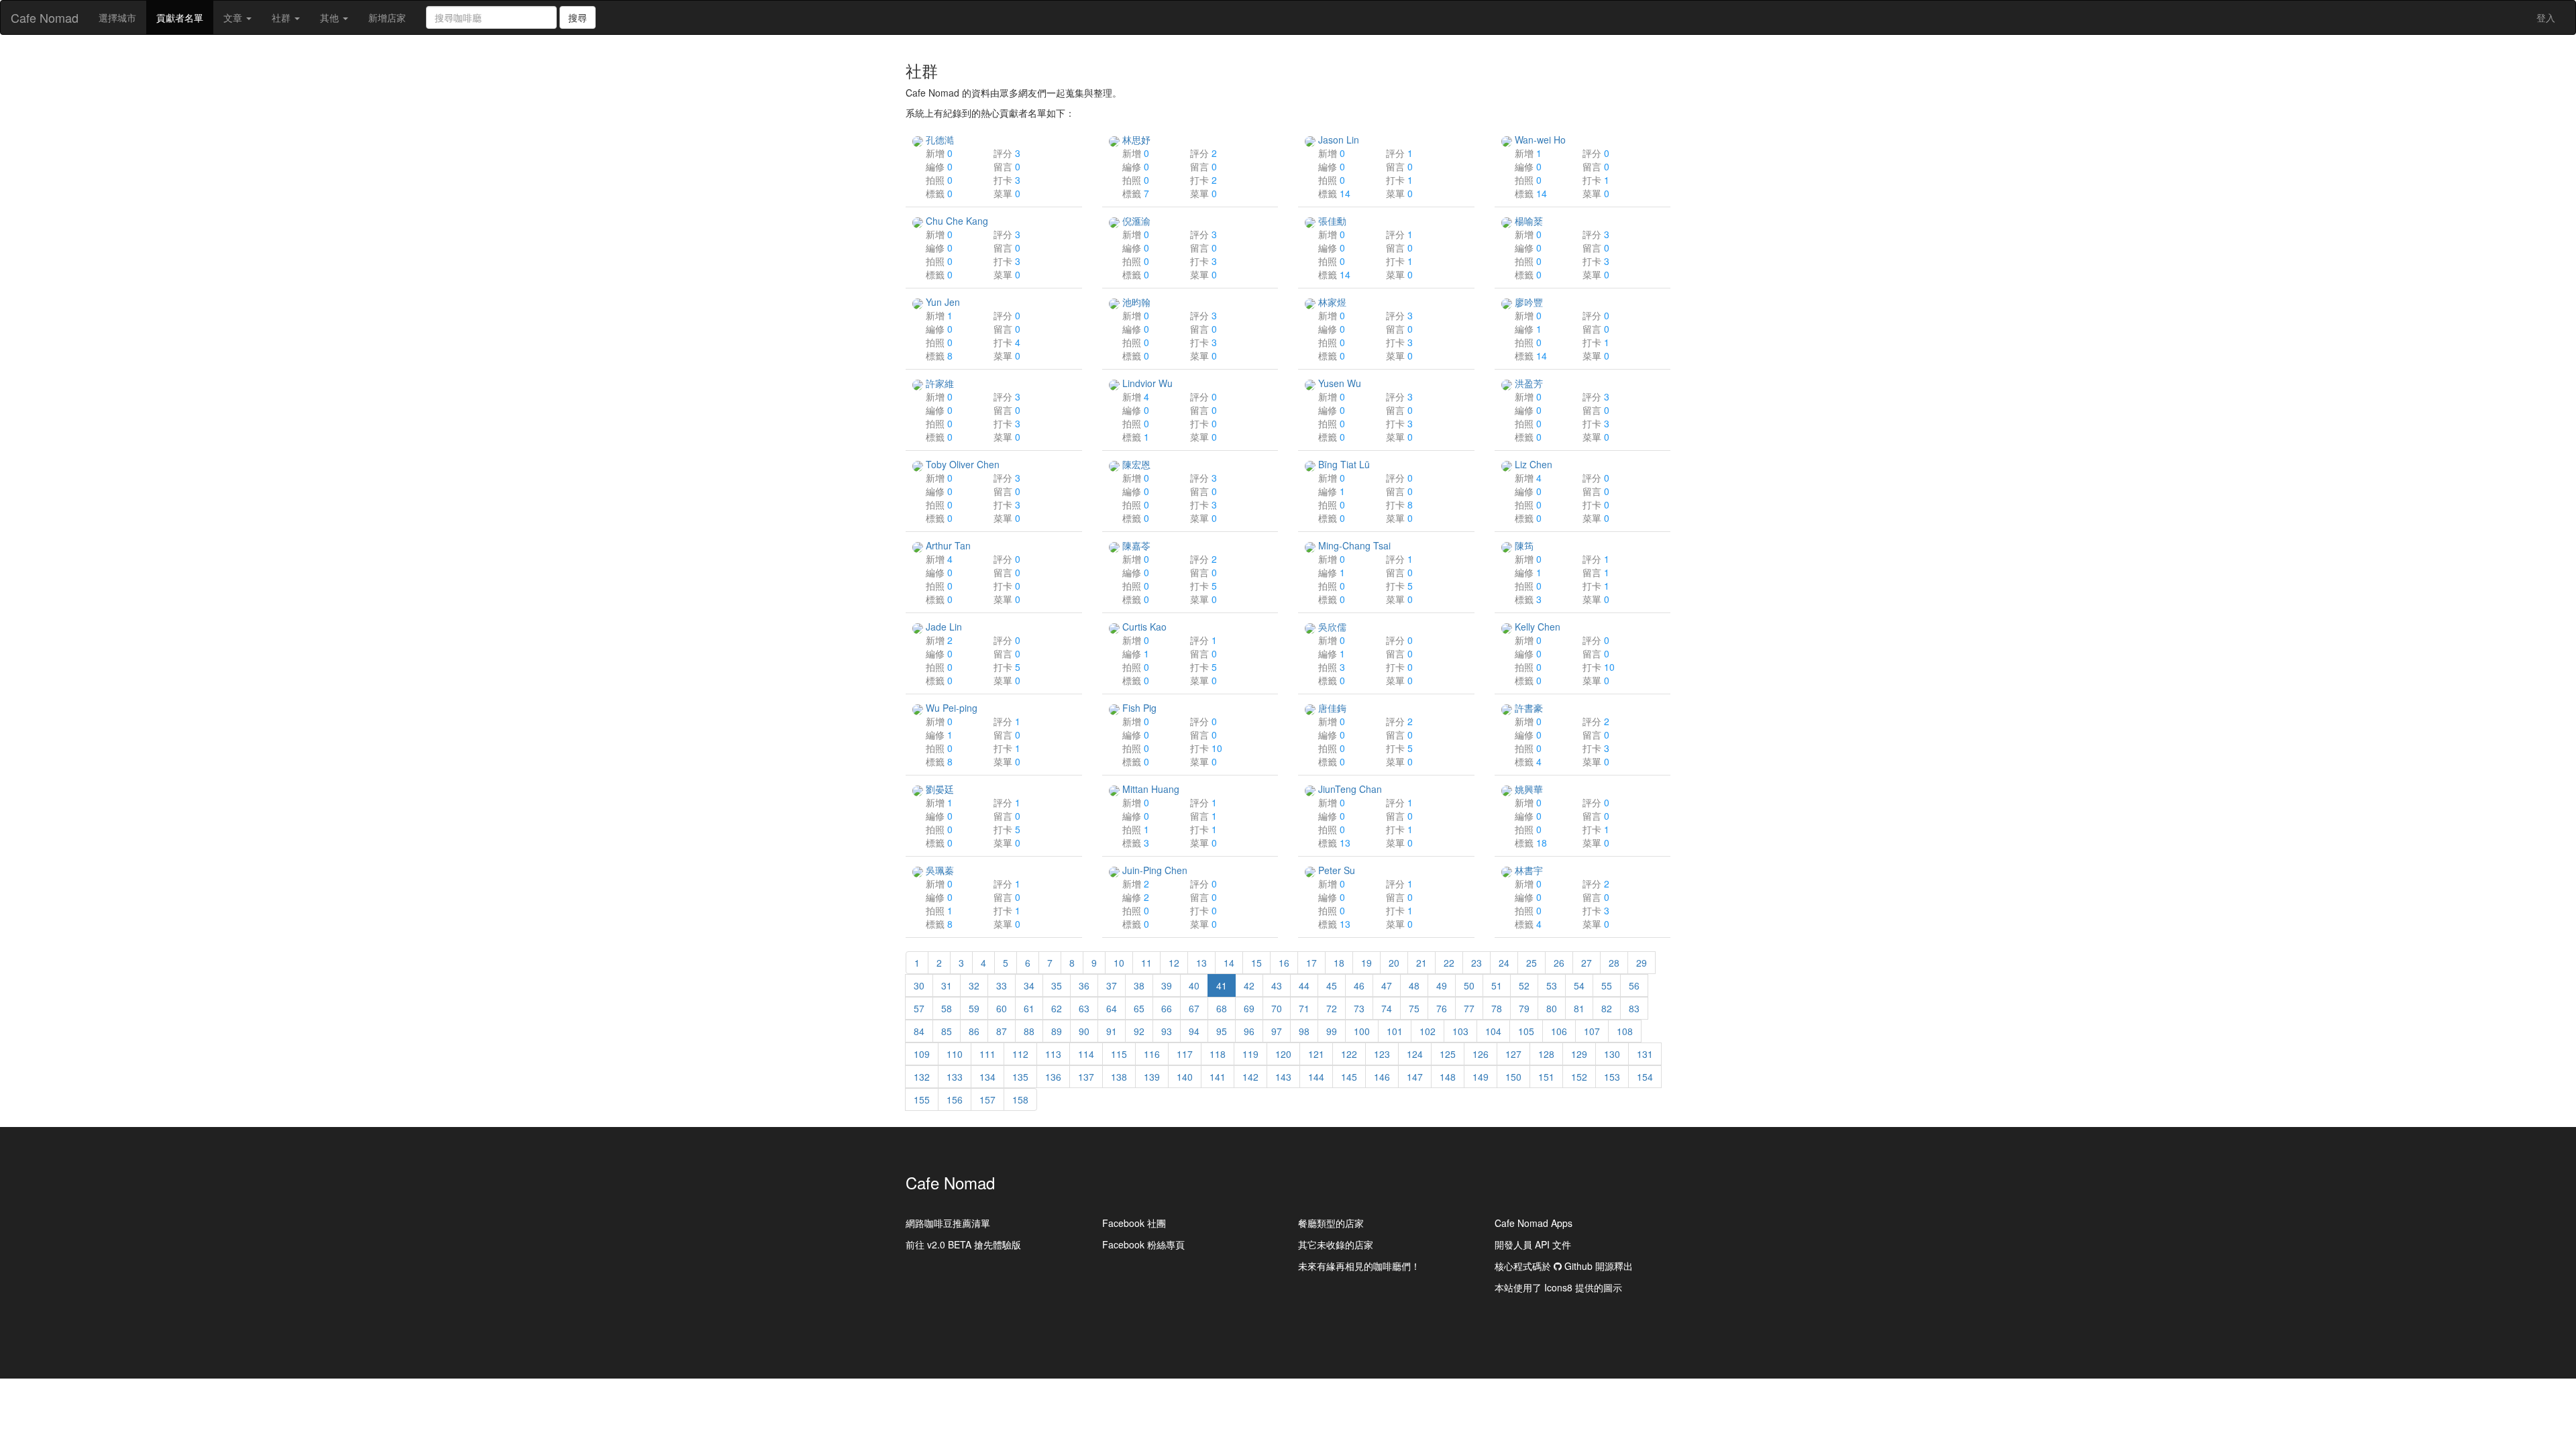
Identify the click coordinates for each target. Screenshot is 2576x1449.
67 (1194, 1008)
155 (922, 1099)
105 (1526, 1031)
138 (1119, 1077)
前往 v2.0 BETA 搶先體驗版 (963, 1244)
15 (1256, 963)
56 (1634, 985)
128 (1546, 1054)
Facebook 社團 (1134, 1223)
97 (1277, 1031)
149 (1481, 1077)
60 (1002, 1008)
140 (1185, 1077)
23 (1477, 963)
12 (1174, 963)
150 (1513, 1077)
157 (987, 1099)
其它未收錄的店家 (1336, 1244)
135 (1020, 1077)
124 (1415, 1054)
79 (1524, 1008)
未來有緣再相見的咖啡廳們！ (1359, 1266)
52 (1524, 985)
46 (1359, 985)
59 (974, 1008)
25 (1532, 963)
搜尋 (578, 17)
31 (947, 985)
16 (1284, 963)
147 (1415, 1077)
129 (1579, 1054)
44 (1304, 985)
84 (919, 1031)
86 (974, 1031)
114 (1086, 1054)
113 (1053, 1054)
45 (1332, 985)
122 (1349, 1054)
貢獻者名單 (185, 22)
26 (1559, 963)
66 (1167, 1008)
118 (1218, 1054)
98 (1304, 1031)
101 (1395, 1031)
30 (919, 985)
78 (1497, 1008)
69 (1249, 1008)
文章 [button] (234, 17)
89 (1057, 1031)
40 (1194, 985)
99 (1332, 1031)
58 (947, 1008)
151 (1546, 1077)
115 (1119, 1054)
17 (1311, 963)
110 (955, 1054)
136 (1053, 1077)
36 (1084, 985)
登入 (2546, 17)
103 (1460, 1031)
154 (1645, 1077)
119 (1250, 1054)
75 (1414, 1008)
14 (1229, 963)
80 (1552, 1008)
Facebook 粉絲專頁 (1143, 1244)
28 (1614, 963)
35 (1057, 985)
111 (987, 1054)
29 (1642, 963)
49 (1442, 985)
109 (922, 1054)
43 (1277, 985)
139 (1152, 1077)
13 (1201, 963)
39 (1167, 985)
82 (1607, 1008)
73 (1359, 1008)
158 (1020, 1099)
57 (919, 1008)
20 (1394, 963)
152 (1579, 1077)
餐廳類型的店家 (1331, 1223)
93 (1167, 1031)
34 (1029, 985)
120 (1283, 1054)
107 (1592, 1031)
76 (1442, 1008)
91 (1112, 1031)
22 (1449, 963)
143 (1283, 1077)
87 (1002, 1031)
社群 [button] (282, 17)
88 (1029, 1031)
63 (1084, 1008)
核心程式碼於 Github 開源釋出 (1564, 1266)
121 (1316, 1054)
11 (1146, 963)
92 (1139, 1031)
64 (1112, 1008)
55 (1607, 985)
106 (1559, 1031)
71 (1304, 1008)
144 (1316, 1077)
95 (1222, 1031)
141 (1218, 1077)
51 (1497, 985)
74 (1387, 1008)
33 (1002, 985)
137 (1086, 1077)
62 (1057, 1008)
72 (1332, 1008)
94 (1194, 1031)
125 (1448, 1054)
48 (1414, 985)
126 (1481, 1054)
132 (922, 1077)
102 (1428, 1031)
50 (1469, 985)
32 (974, 985)
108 (1625, 1031)
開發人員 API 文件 (1533, 1244)
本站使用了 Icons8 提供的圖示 (1558, 1287)
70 (1277, 1008)
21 (1421, 963)
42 (1249, 985)
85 (947, 1031)
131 (1645, 1054)
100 (1362, 1031)
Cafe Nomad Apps (1534, 1223)
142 (1250, 1077)
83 (1634, 1008)
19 (1366, 963)
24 (1504, 963)
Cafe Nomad (45, 17)
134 (987, 1077)
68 (1222, 1008)
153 (1612, 1077)
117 (1185, 1054)
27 (1587, 963)
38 (1139, 985)
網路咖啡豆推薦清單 (948, 1223)
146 (1382, 1077)
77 (1469, 1008)
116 (1152, 1054)
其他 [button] (331, 17)
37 (1112, 985)
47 (1387, 985)
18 (1339, 963)
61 (1029, 1008)
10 (1119, 963)
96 (1249, 1031)
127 (1513, 1054)
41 (1222, 985)
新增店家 (387, 17)
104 (1493, 1031)
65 (1139, 1008)
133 (955, 1077)
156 (955, 1099)
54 (1579, 985)
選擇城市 (117, 17)
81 (1579, 1008)
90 (1084, 1031)
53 (1552, 985)
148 (1448, 1077)
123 (1382, 1054)
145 (1349, 1077)
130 (1612, 1054)
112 (1020, 1054)
